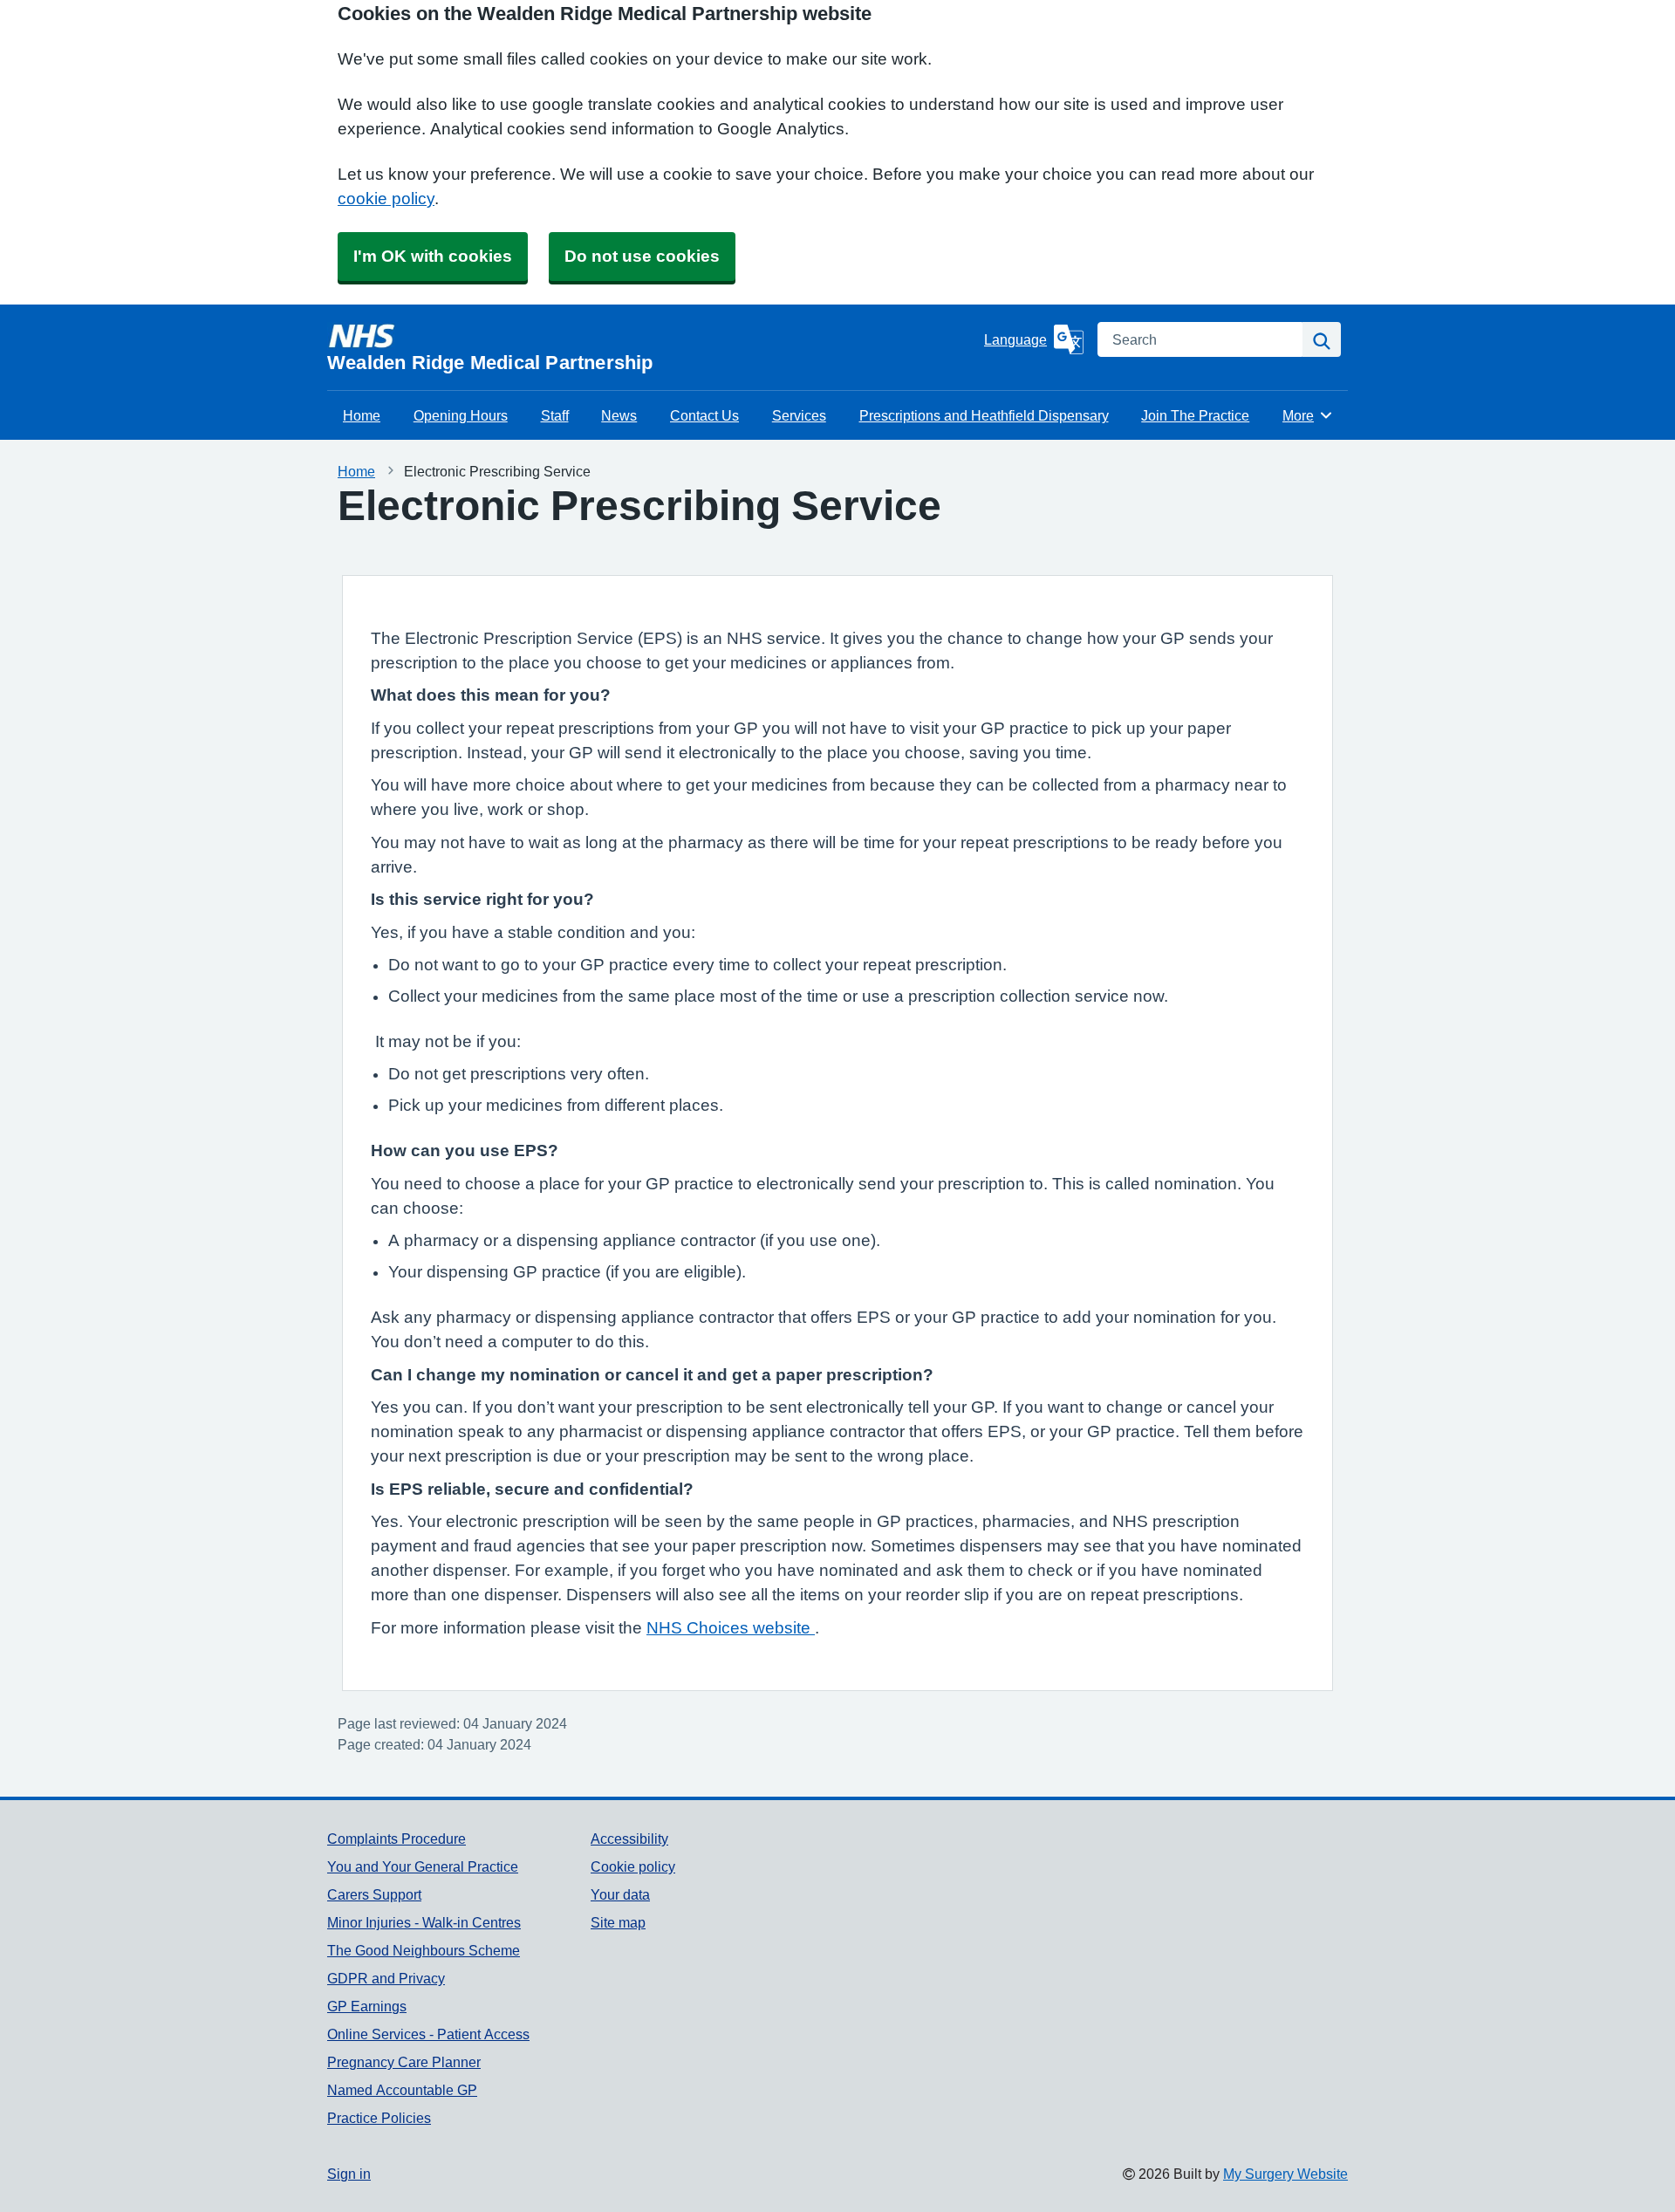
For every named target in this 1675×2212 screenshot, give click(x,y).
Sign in (349, 2174)
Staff (555, 415)
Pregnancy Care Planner (404, 2062)
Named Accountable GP (402, 2090)
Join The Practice (1195, 415)
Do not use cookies (642, 256)
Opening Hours (461, 415)
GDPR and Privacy (386, 1978)
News (619, 415)
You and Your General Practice (423, 1866)
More (1308, 415)
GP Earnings (367, 2006)
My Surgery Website (1285, 2174)
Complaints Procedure (397, 1839)
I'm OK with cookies (433, 256)
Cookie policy (633, 1866)
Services (799, 415)
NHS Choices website (731, 1628)
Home (362, 415)
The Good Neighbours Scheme (424, 1950)
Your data (620, 1894)
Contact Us (704, 415)
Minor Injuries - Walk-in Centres (424, 1922)
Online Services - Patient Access (428, 2034)
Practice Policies (379, 2118)
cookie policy (386, 199)
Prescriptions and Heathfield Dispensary (984, 415)
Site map (618, 1922)
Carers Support (374, 1894)
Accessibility (629, 1839)
